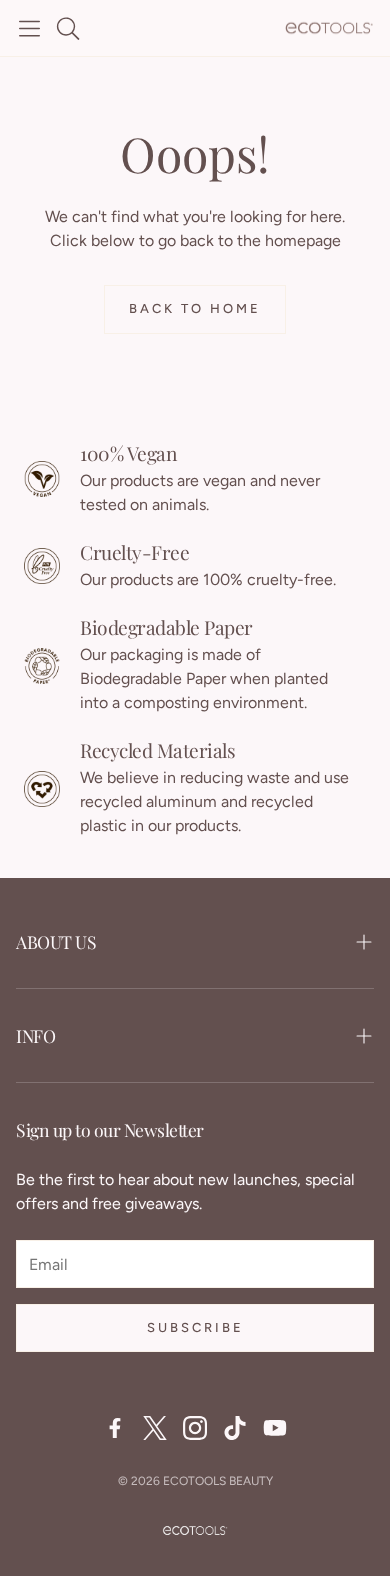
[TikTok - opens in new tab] (235, 1428)
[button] (29, 28)
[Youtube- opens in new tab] (275, 1428)
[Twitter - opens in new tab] (155, 1428)
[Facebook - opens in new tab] (115, 1428)
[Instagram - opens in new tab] (195, 1428)
